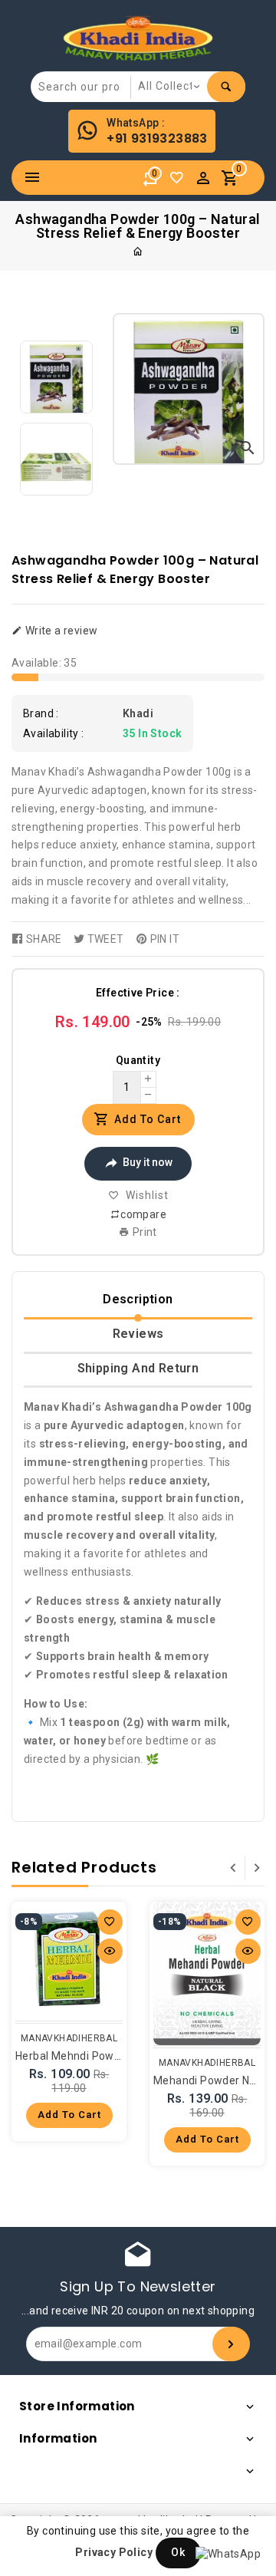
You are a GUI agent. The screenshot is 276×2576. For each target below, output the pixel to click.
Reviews (138, 1334)
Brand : (41, 713)
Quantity (138, 1060)
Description (138, 1299)
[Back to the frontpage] (138, 252)
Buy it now (148, 1162)
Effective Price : (138, 993)
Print (144, 1232)
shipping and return (138, 1368)
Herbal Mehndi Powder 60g (84, 2056)
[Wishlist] (180, 182)
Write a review (60, 631)
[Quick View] (110, 1951)
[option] (56, 377)
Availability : (54, 733)
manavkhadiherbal (69, 2038)
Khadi (138, 713)
